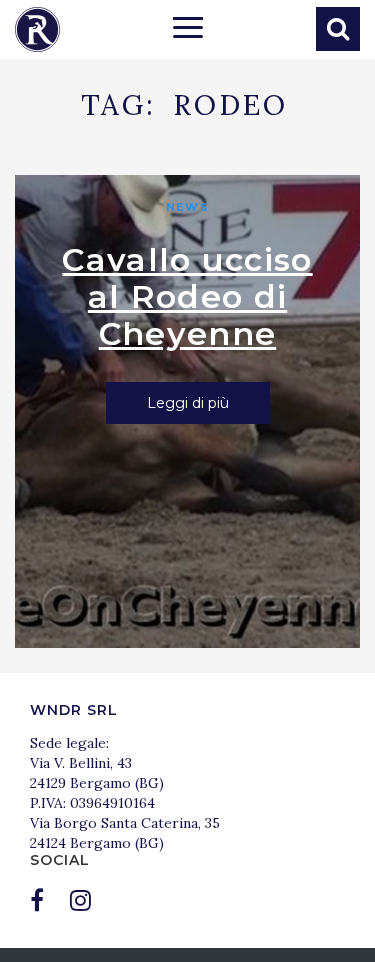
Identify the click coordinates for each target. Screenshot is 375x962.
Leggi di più (188, 403)
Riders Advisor (37, 29)
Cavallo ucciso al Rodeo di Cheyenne (187, 296)
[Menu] (188, 30)
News (187, 207)
